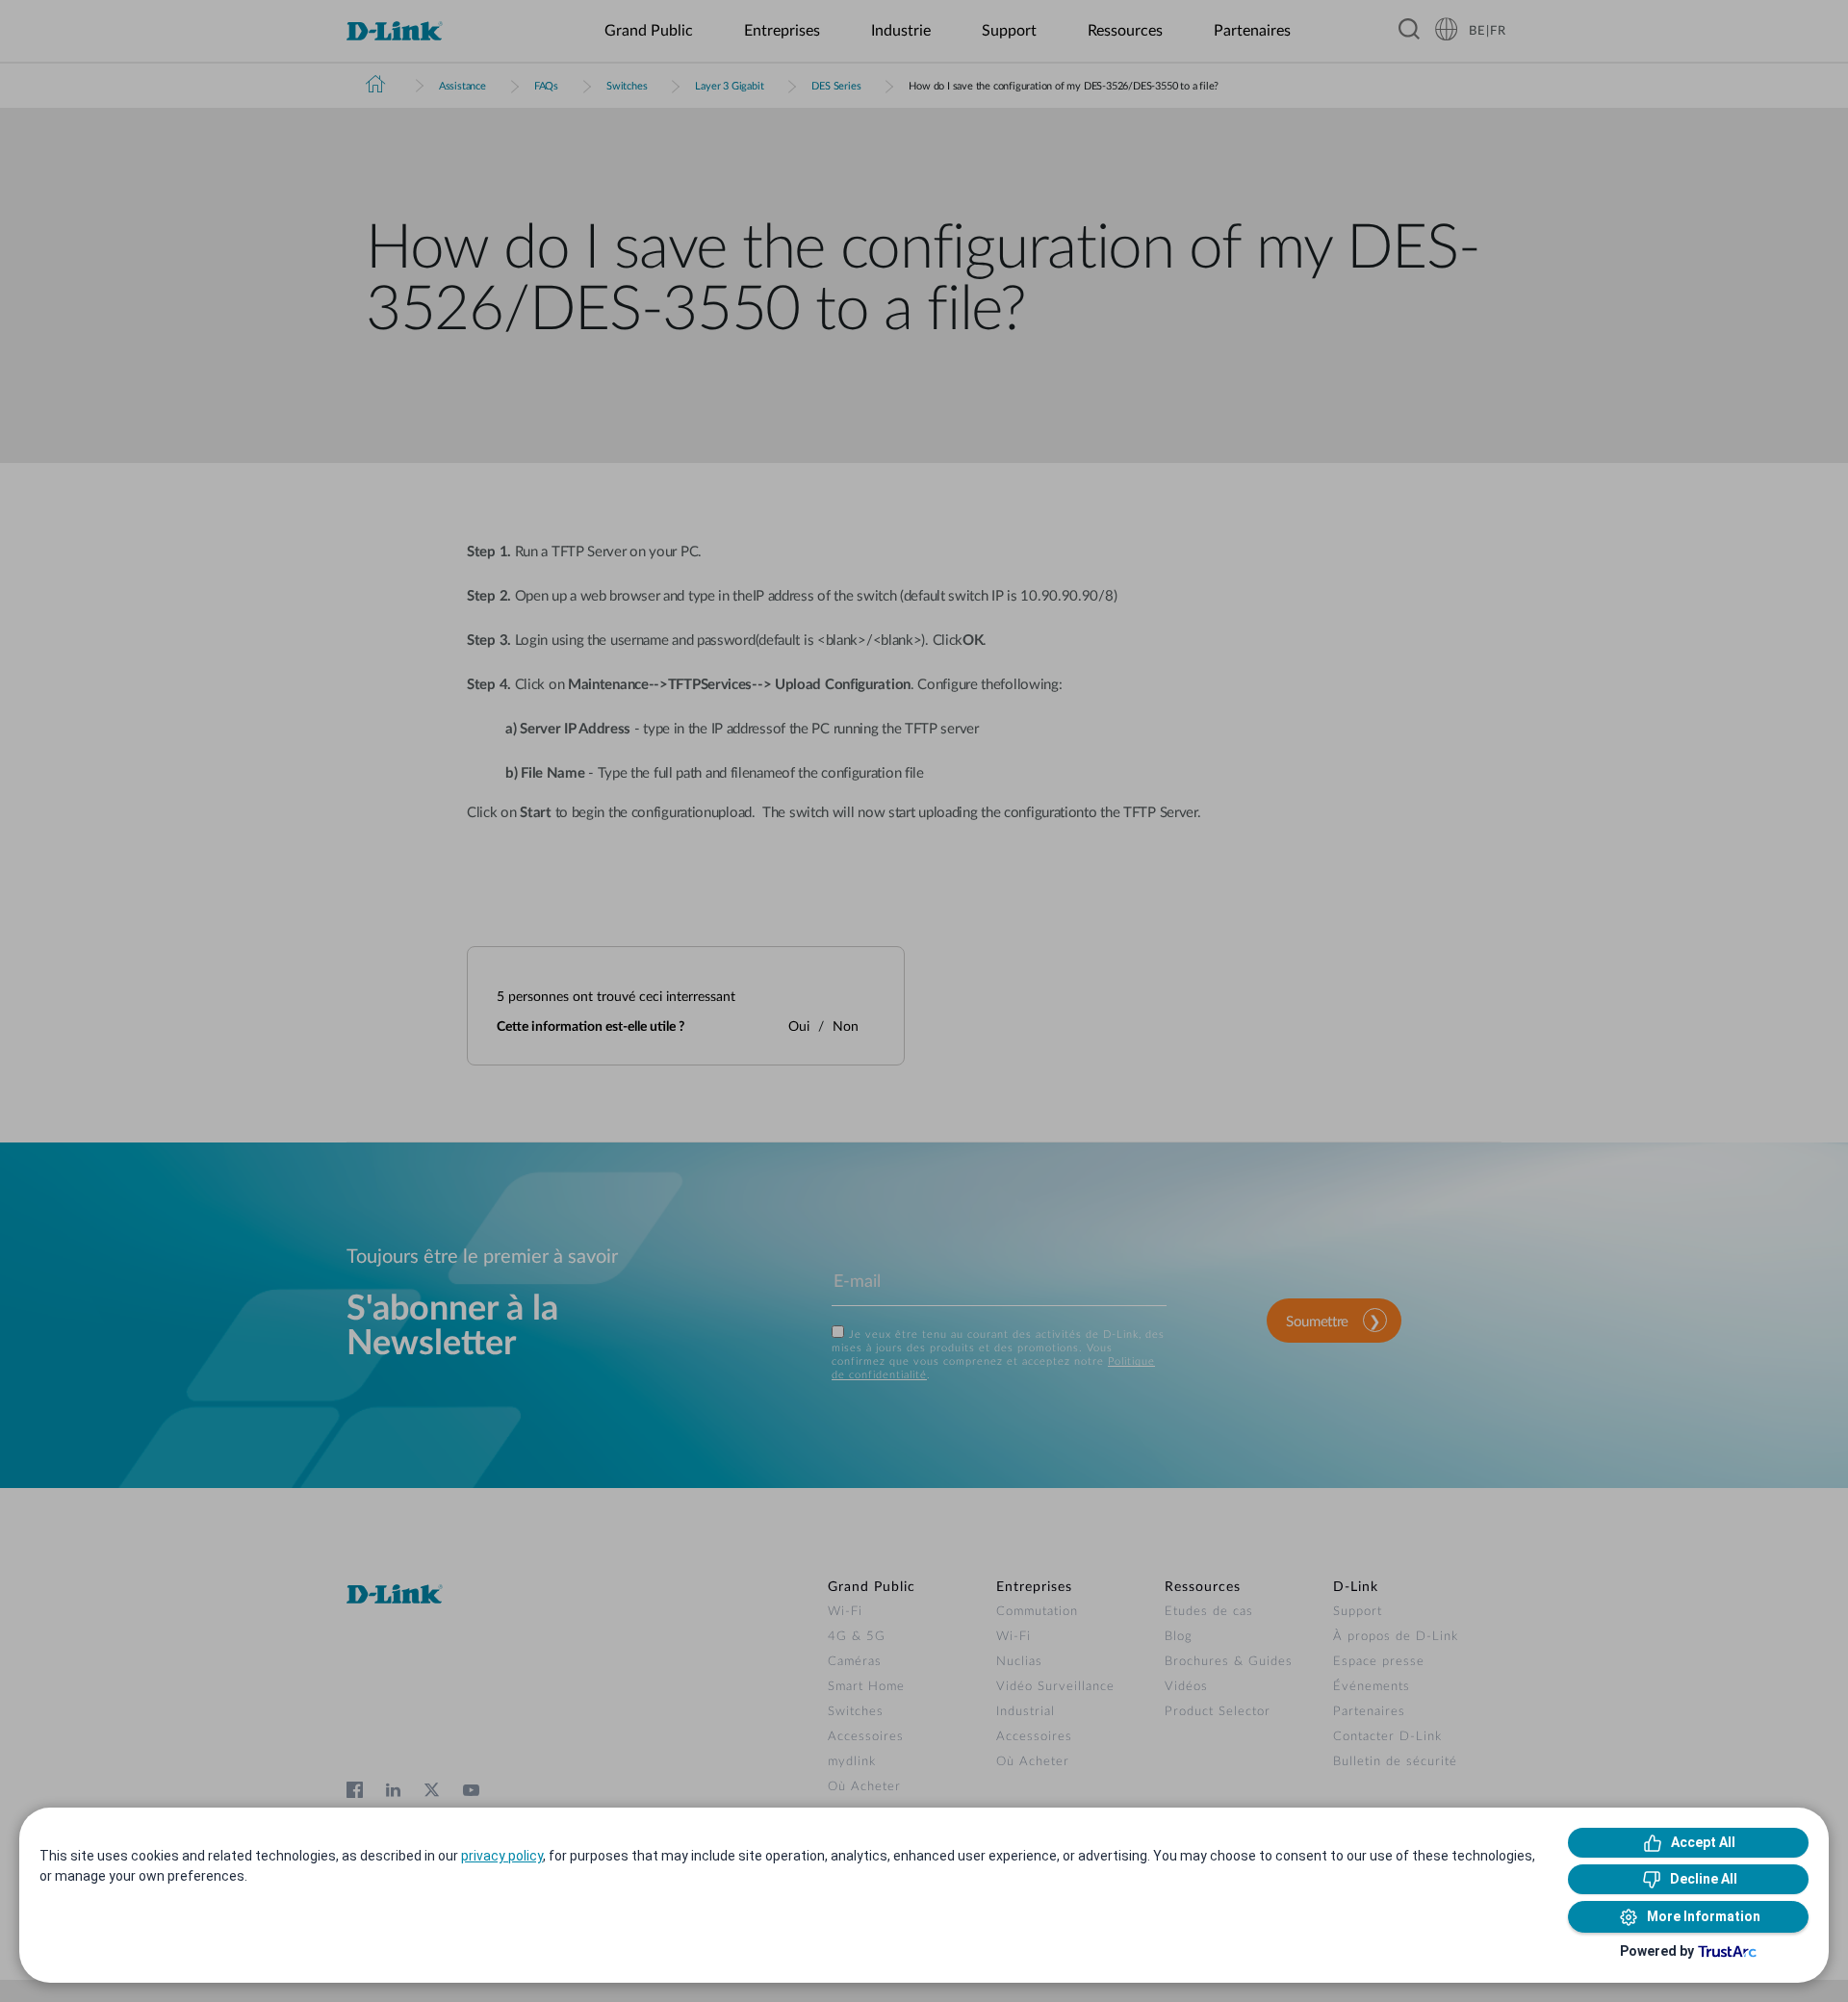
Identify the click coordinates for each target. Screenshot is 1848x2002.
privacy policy (502, 1856)
